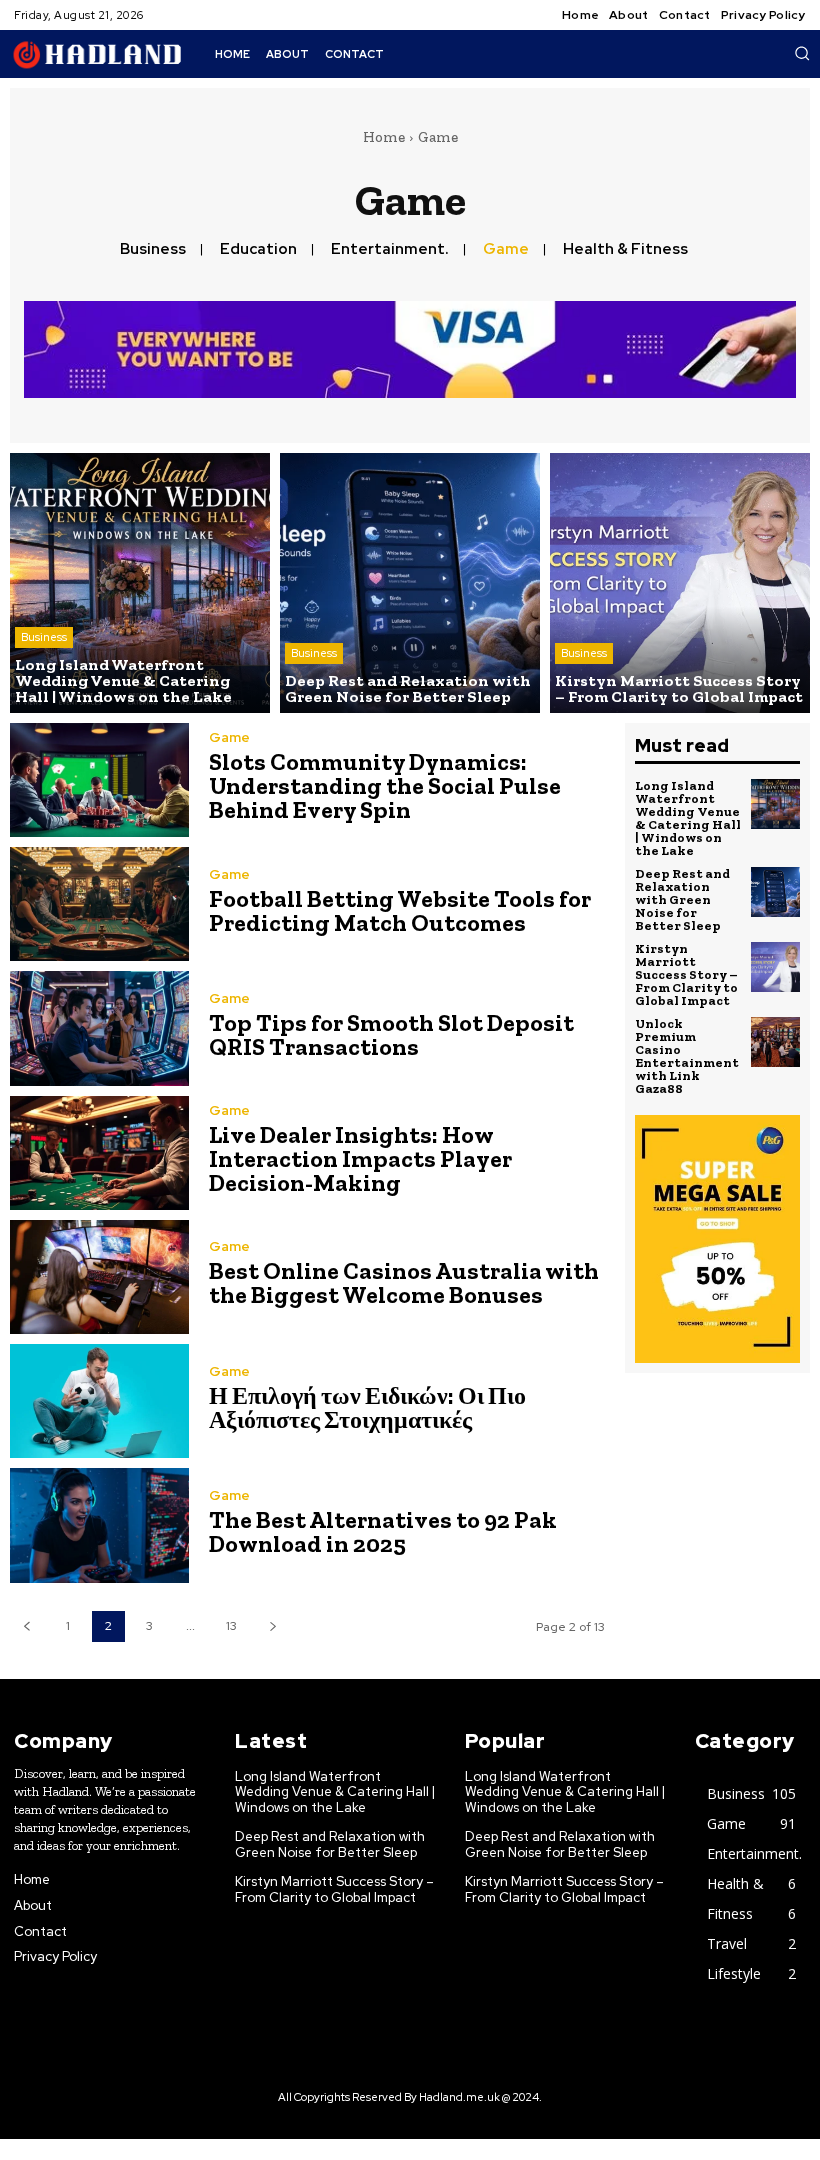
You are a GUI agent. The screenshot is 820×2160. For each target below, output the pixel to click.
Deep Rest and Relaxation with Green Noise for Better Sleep (682, 899)
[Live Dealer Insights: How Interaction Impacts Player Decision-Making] (99, 1153)
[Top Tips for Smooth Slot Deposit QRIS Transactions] (99, 1028)
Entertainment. (390, 249)
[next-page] (272, 1626)
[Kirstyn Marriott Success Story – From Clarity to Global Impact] (680, 583)
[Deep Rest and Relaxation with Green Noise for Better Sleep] (410, 583)
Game (506, 249)
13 (231, 1626)
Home (384, 137)
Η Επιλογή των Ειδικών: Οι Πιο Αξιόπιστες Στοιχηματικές (367, 1407)
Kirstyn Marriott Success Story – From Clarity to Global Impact (686, 974)
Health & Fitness (625, 249)
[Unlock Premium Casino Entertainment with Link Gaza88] (776, 1042)
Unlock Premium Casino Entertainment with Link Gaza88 (687, 1056)
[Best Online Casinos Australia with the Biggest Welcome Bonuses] (99, 1277)
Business (153, 249)
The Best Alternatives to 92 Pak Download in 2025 (383, 1531)
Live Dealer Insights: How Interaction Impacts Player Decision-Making (360, 1158)
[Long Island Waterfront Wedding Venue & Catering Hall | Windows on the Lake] (140, 583)
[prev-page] (26, 1626)
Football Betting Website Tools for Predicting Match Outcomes (400, 910)
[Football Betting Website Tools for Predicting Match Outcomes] (99, 904)
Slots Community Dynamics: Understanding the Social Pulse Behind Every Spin (385, 785)
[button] (802, 53)
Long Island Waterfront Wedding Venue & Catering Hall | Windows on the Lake (688, 818)
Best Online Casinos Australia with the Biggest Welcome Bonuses (404, 1282)
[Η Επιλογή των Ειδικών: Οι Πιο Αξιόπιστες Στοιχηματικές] (99, 1401)
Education (258, 249)
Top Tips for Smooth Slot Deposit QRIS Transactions (391, 1034)
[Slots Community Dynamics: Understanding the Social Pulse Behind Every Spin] (99, 780)
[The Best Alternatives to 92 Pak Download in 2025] (99, 1525)
